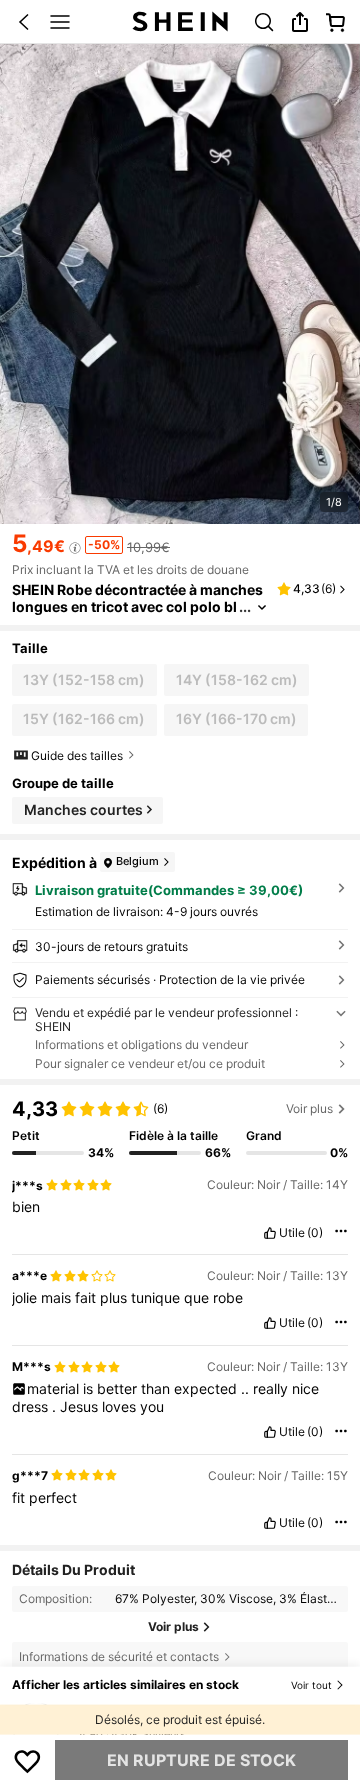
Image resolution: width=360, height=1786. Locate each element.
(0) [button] (315, 1233)
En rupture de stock (201, 1760)
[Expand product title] (262, 607)
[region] (180, 1122)
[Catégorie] (60, 22)
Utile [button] (292, 1233)
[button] (24, 22)
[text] (180, 1207)
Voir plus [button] (309, 1108)
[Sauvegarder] (28, 1760)
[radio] (84, 680)
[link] (264, 22)
